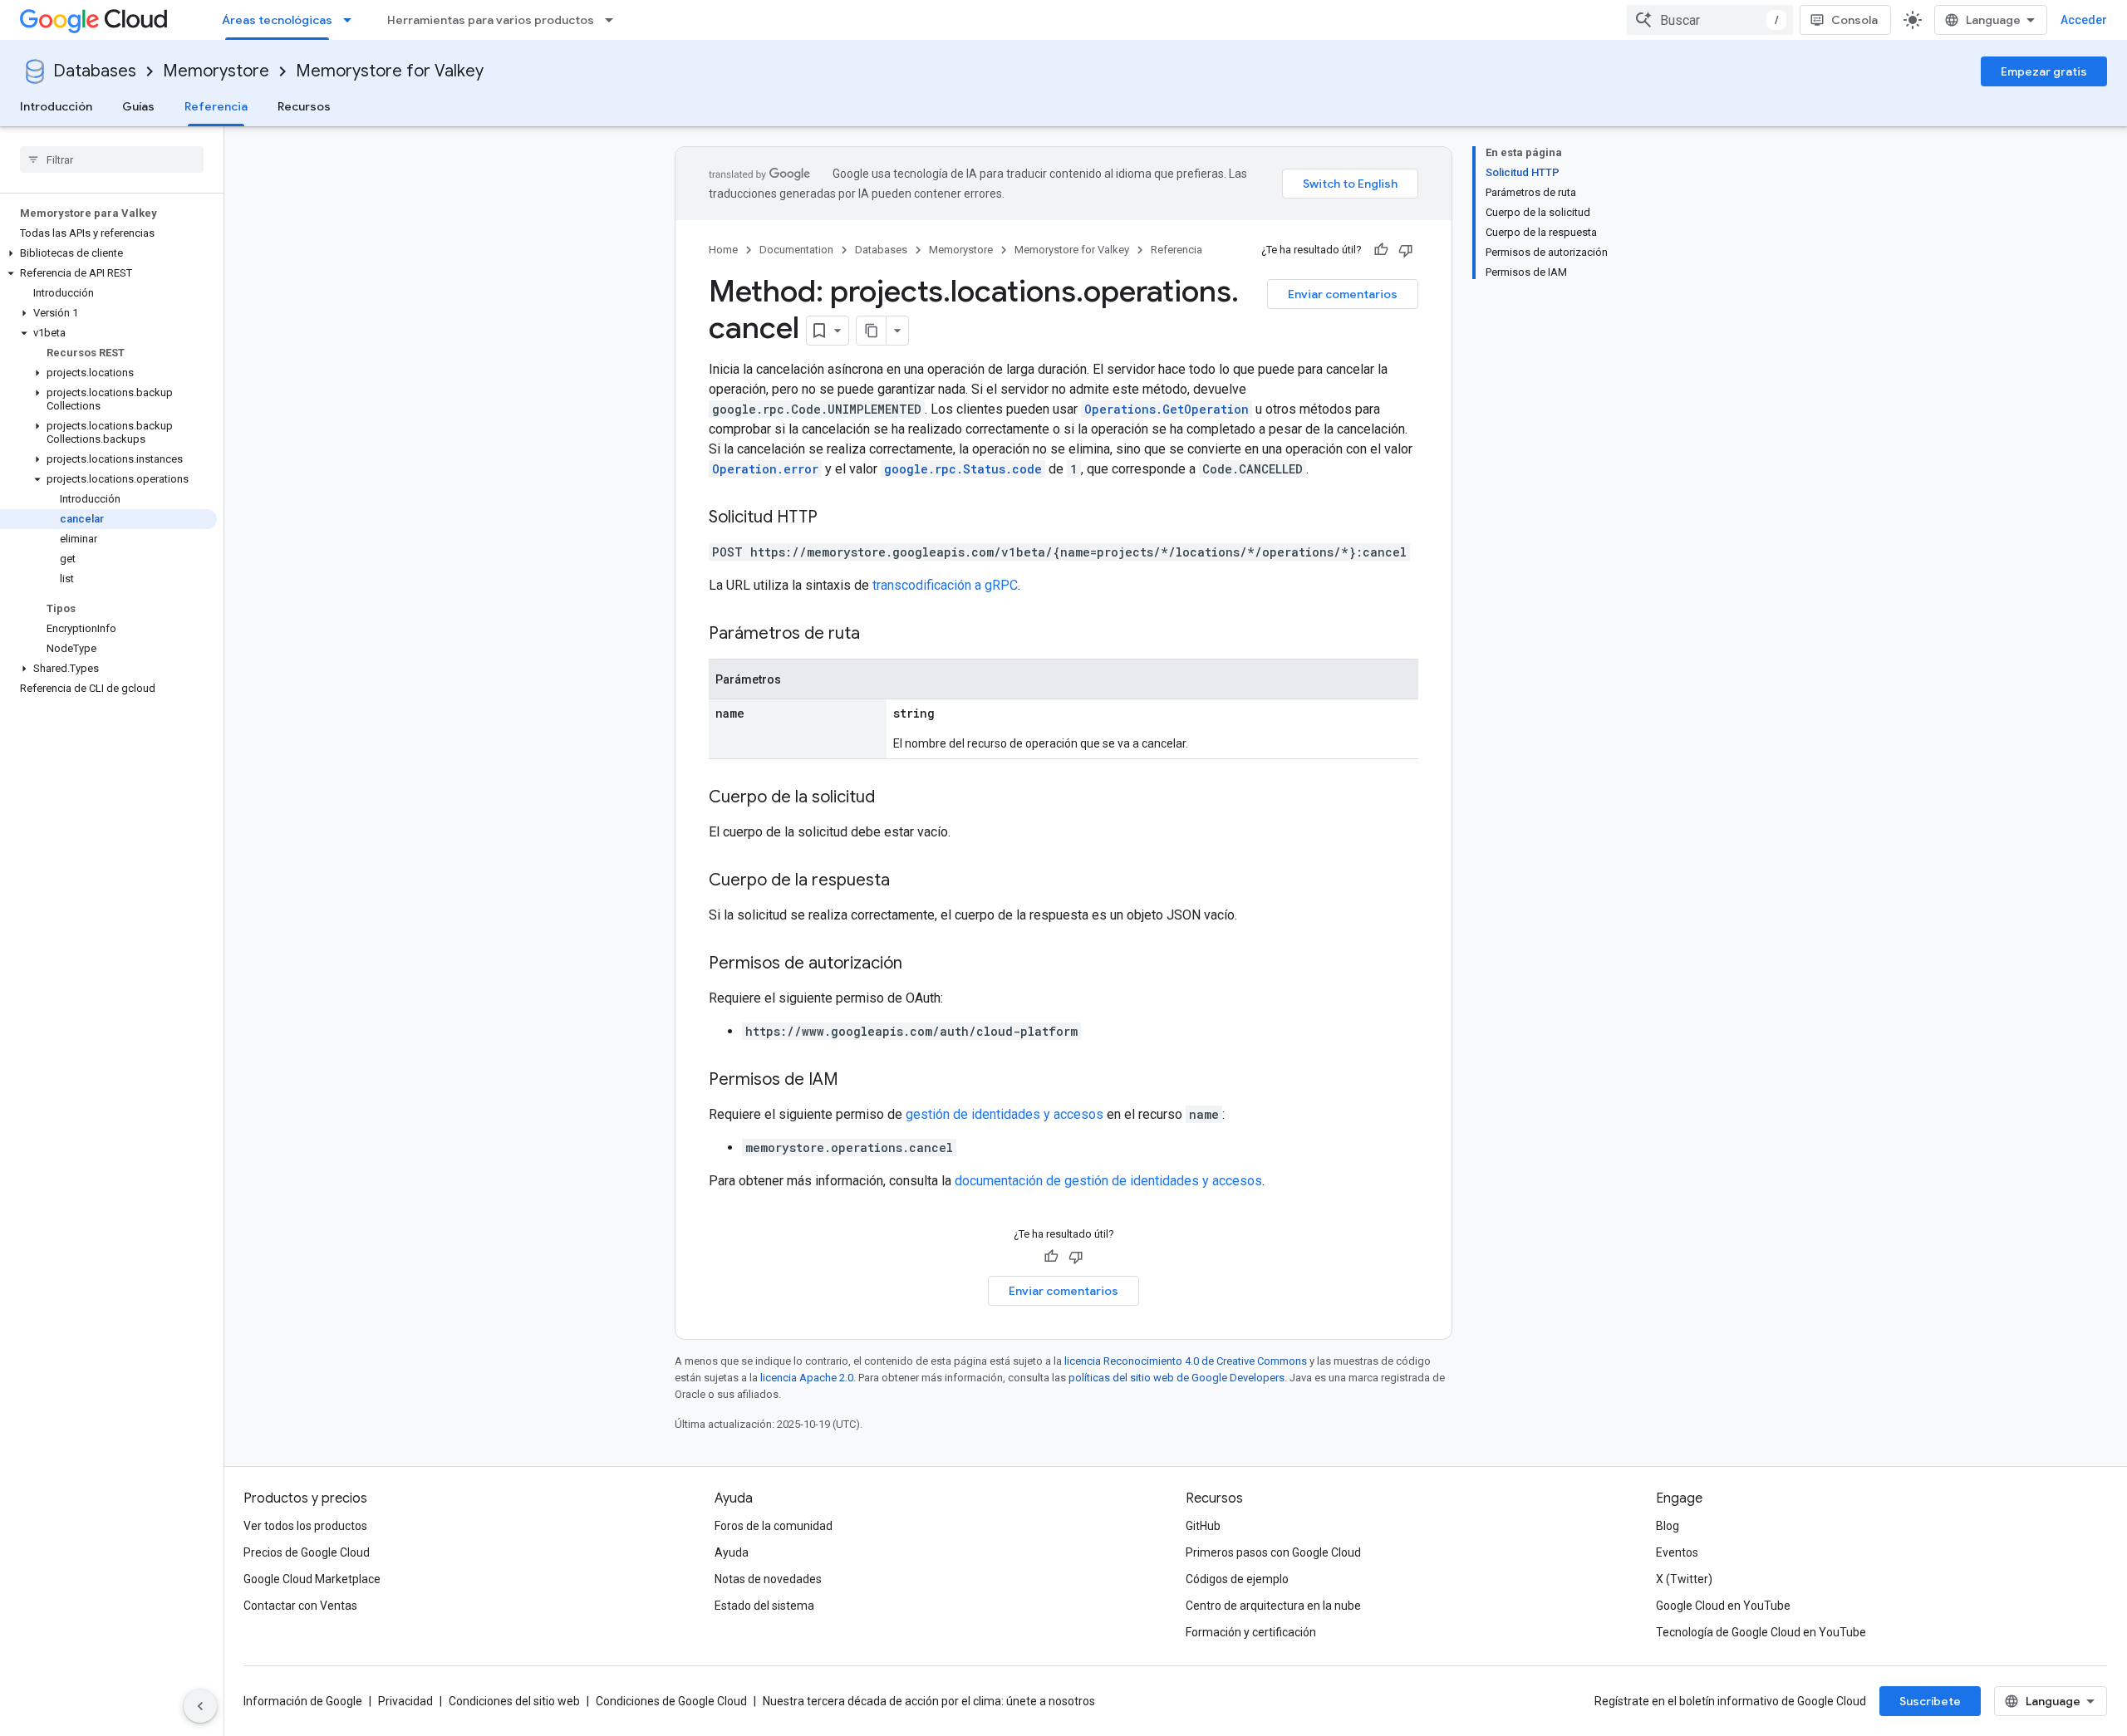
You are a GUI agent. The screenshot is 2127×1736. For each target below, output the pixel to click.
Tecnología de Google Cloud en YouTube (1761, 1632)
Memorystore (216, 71)
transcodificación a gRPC (945, 585)
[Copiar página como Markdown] (872, 331)
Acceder (2084, 20)
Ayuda (732, 1552)
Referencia (216, 106)
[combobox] (1710, 20)
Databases (95, 71)
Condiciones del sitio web (514, 1701)
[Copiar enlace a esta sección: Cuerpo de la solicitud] (892, 798)
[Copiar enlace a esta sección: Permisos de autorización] (919, 964)
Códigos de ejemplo (1237, 1579)
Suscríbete (1930, 1701)
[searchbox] (112, 159)
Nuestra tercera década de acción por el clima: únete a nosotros (929, 1701)
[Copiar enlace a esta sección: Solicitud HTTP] (834, 518)
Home (723, 250)
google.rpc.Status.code (963, 469)
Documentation (796, 250)
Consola (1854, 20)
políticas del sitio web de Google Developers (1176, 1378)
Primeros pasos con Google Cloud (1273, 1552)
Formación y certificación (1251, 1632)
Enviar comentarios (1343, 294)
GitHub (1203, 1526)
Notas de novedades (768, 1579)
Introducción (56, 106)
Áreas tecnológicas (277, 20)
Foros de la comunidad (774, 1526)
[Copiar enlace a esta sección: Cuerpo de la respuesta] (906, 881)
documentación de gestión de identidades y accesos (1108, 1181)
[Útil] (1381, 250)
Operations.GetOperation (1167, 409)
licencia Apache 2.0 (807, 1378)
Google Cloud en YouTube (1723, 1606)
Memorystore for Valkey (390, 71)
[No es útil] (1406, 250)
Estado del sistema (764, 1606)
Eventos (1677, 1552)
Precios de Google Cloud (307, 1552)
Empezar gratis (2044, 71)
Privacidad (405, 1701)
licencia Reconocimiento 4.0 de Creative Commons (1186, 1361)
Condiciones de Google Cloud (671, 1701)
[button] (108, 253)
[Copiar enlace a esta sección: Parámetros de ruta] (877, 635)
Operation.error (765, 469)
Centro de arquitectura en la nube (1273, 1606)
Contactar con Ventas (300, 1606)
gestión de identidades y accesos (1005, 1114)
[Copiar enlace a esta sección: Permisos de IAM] (855, 1081)
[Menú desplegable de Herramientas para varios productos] (614, 20)
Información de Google (303, 1701)
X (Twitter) (1684, 1579)
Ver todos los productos (305, 1526)
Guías (138, 106)
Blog (1668, 1526)
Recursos (304, 106)
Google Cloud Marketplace (312, 1579)
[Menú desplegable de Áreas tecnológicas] (352, 20)
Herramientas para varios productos (491, 20)
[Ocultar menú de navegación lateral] (200, 1706)
